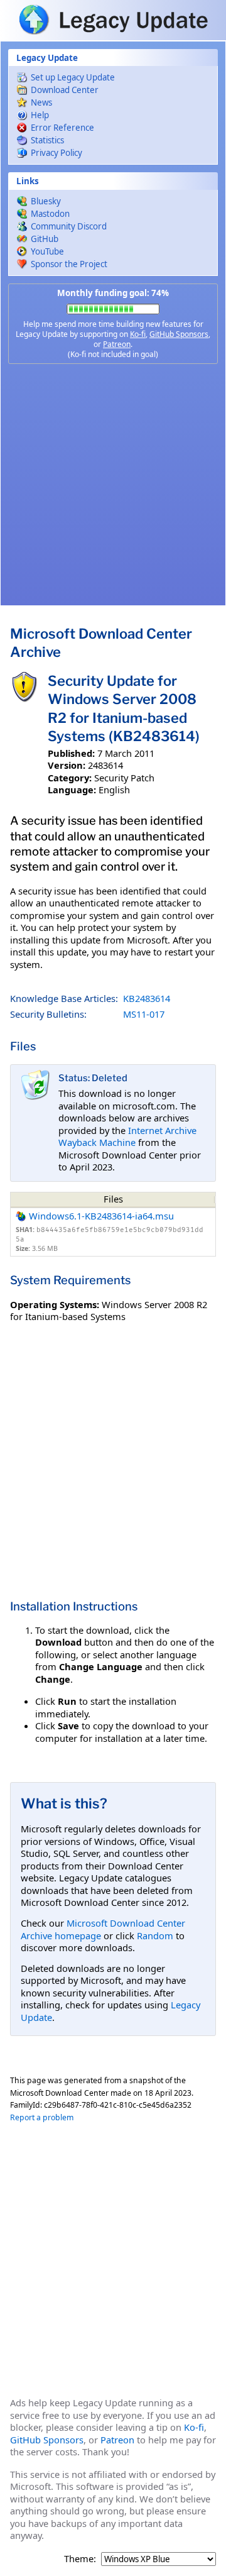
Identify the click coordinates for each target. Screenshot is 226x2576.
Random (155, 1935)
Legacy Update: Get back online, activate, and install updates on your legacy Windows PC (113, 19)
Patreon (117, 344)
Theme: (80, 2559)
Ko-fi (138, 334)
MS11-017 (144, 1014)
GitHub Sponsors (179, 334)
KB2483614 (147, 998)
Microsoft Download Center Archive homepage (103, 1929)
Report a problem (42, 2117)
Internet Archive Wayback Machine (127, 1137)
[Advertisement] (113, 485)
